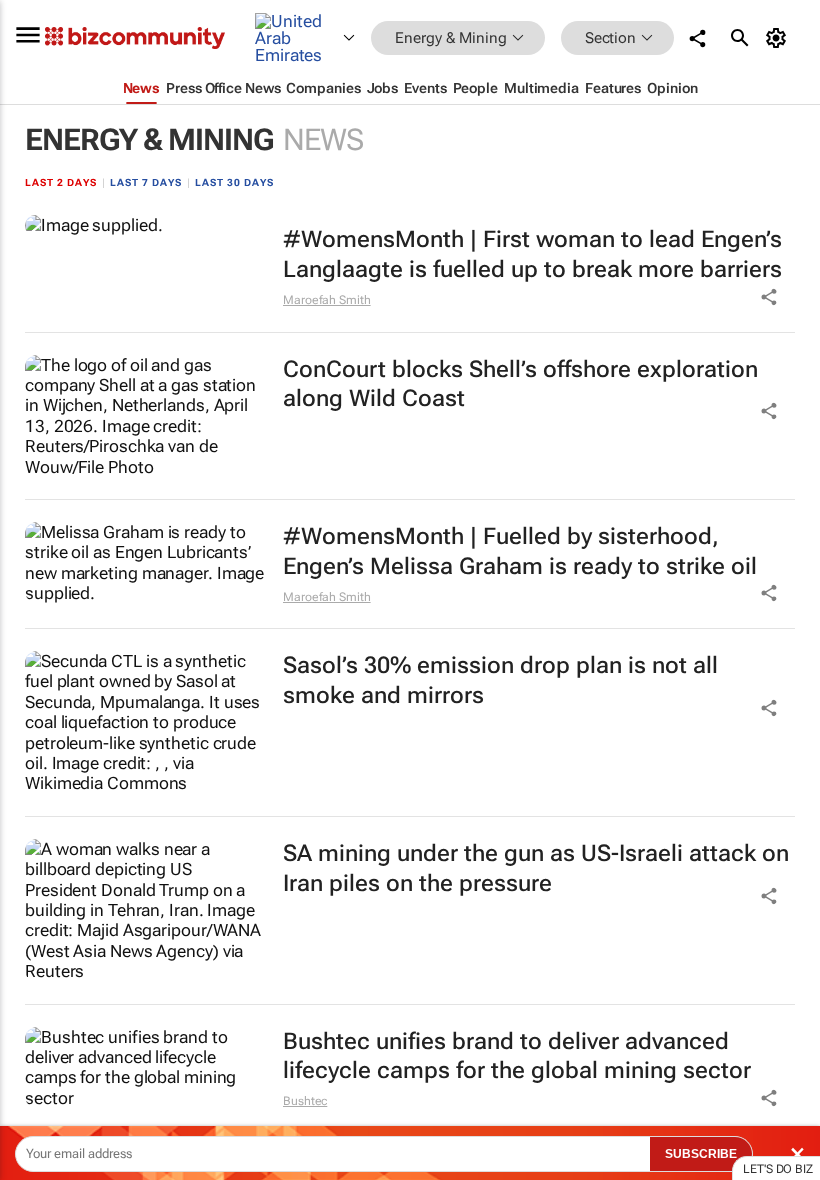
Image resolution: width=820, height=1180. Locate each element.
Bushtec (305, 1101)
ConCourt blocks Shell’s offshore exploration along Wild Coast (520, 384)
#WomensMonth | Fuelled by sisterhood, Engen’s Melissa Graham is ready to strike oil (520, 551)
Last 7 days (146, 182)
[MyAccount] (779, 38)
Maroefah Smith (327, 300)
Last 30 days (234, 182)
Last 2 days (61, 182)
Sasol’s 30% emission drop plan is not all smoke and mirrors (500, 680)
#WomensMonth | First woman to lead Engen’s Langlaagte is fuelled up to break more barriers (532, 254)
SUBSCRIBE (701, 1154)
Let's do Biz (778, 1169)
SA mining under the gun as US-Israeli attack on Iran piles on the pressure (536, 868)
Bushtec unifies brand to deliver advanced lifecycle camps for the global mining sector (517, 1056)
